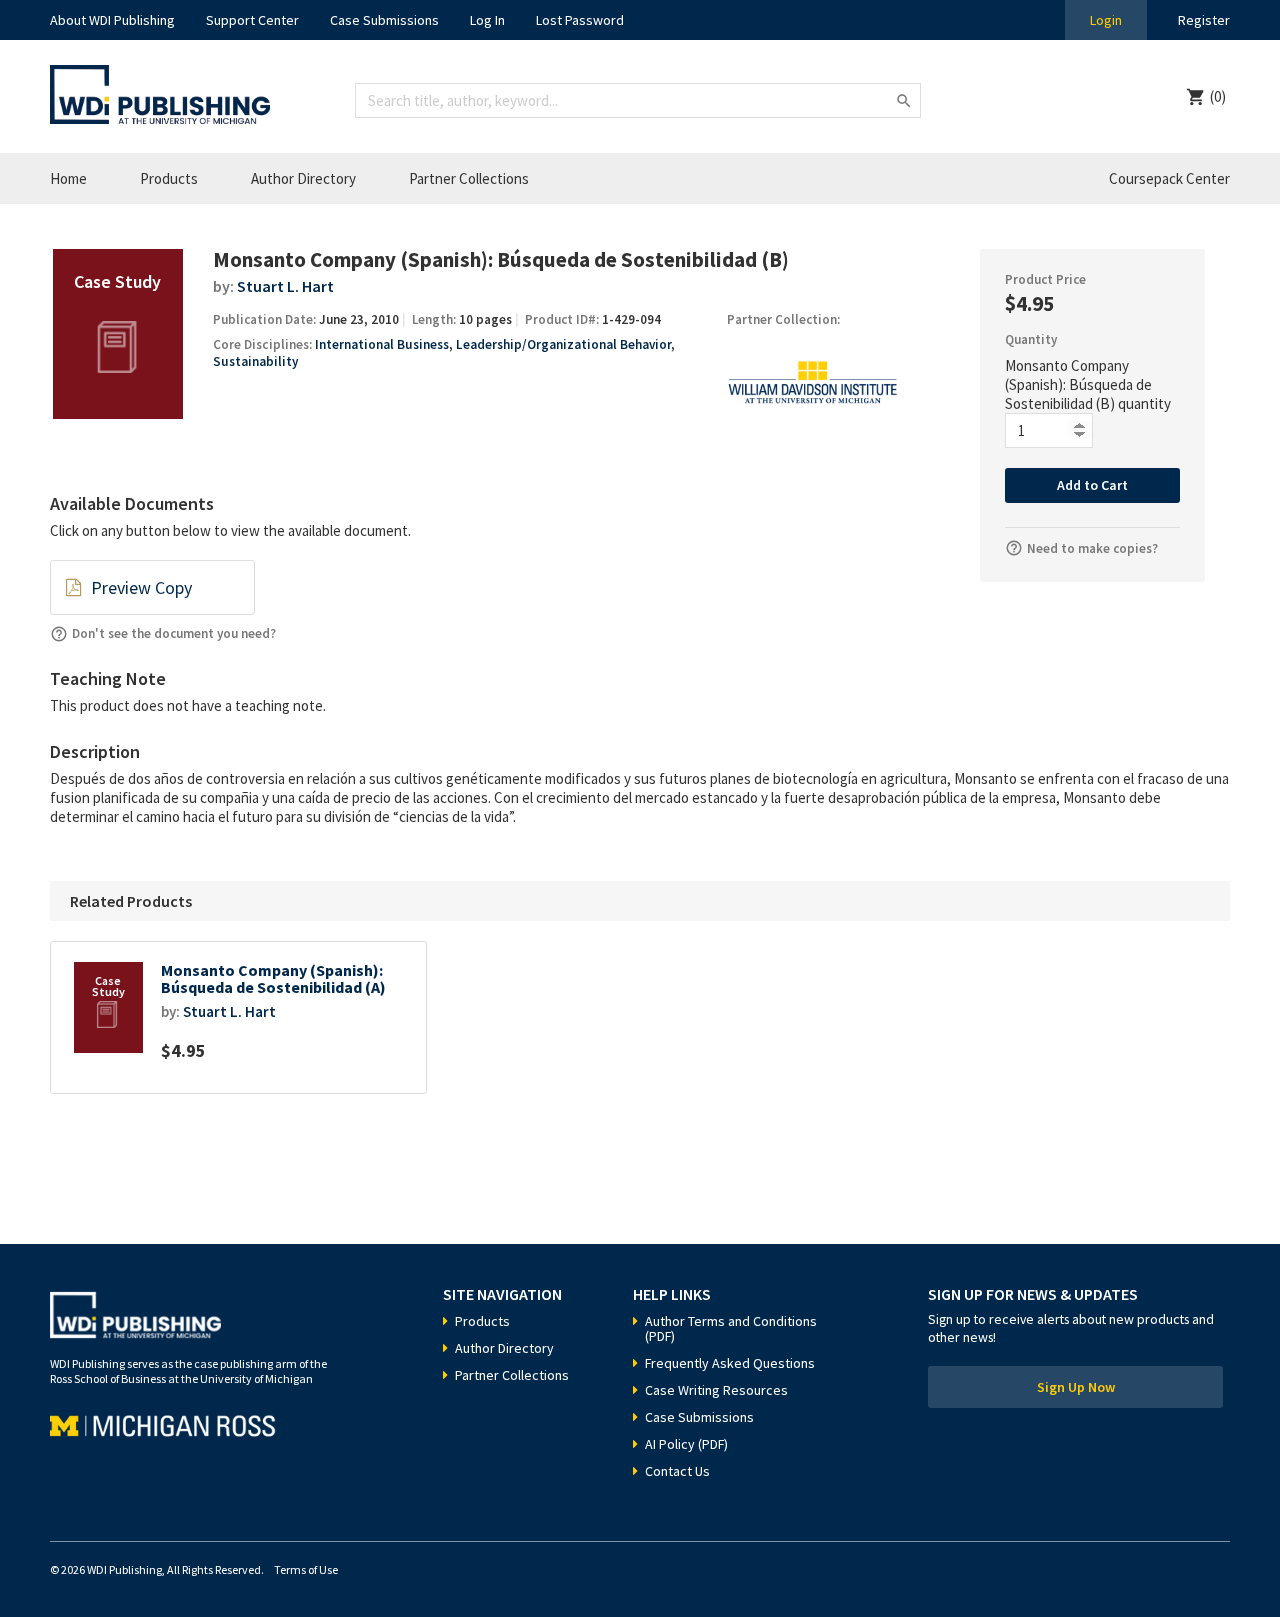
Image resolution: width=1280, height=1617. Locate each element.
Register (1204, 20)
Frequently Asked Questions (730, 1363)
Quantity (1031, 339)
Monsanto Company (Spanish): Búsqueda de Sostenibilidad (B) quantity (1088, 384)
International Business (382, 344)
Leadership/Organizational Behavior (563, 344)
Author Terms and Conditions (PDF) (731, 1328)
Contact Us (677, 1471)
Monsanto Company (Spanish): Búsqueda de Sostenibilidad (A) (273, 979)
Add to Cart (1092, 485)
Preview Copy (141, 587)
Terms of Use (306, 1569)
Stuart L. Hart (285, 286)
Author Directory (303, 178)
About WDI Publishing (112, 20)
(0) (1218, 96)
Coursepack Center (1169, 178)
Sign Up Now (1076, 1387)
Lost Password (580, 20)
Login (1106, 20)
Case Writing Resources (716, 1390)
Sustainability (255, 361)
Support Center (252, 20)
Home (68, 178)
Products (169, 178)
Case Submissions (384, 20)
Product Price (1045, 279)
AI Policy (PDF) (686, 1444)
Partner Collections (469, 178)
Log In (487, 20)
